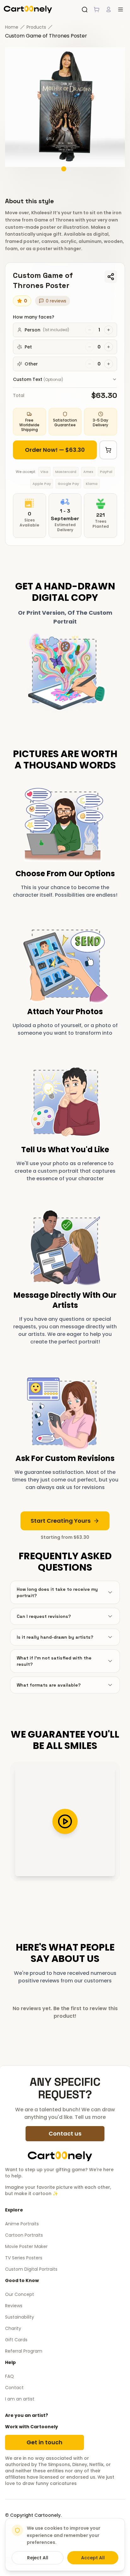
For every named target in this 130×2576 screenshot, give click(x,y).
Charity (13, 2328)
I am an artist (20, 2399)
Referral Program (24, 2351)
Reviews (14, 2306)
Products (36, 27)
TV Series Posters (24, 2258)
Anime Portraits (22, 2224)
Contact (14, 2388)
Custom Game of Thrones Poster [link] (46, 36)
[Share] (111, 277)
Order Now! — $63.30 (55, 450)
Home (12, 27)
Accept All (93, 2558)
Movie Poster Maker (26, 2246)
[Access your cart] (97, 9)
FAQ (9, 2376)
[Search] (85, 9)
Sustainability (20, 2317)
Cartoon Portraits (24, 2235)
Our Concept (20, 2294)
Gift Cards (16, 2340)
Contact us (65, 2133)
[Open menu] (121, 9)
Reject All (38, 2558)
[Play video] (65, 1821)
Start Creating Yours (61, 1521)
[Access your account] (109, 9)
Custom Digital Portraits (31, 2269)
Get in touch (44, 2442)
